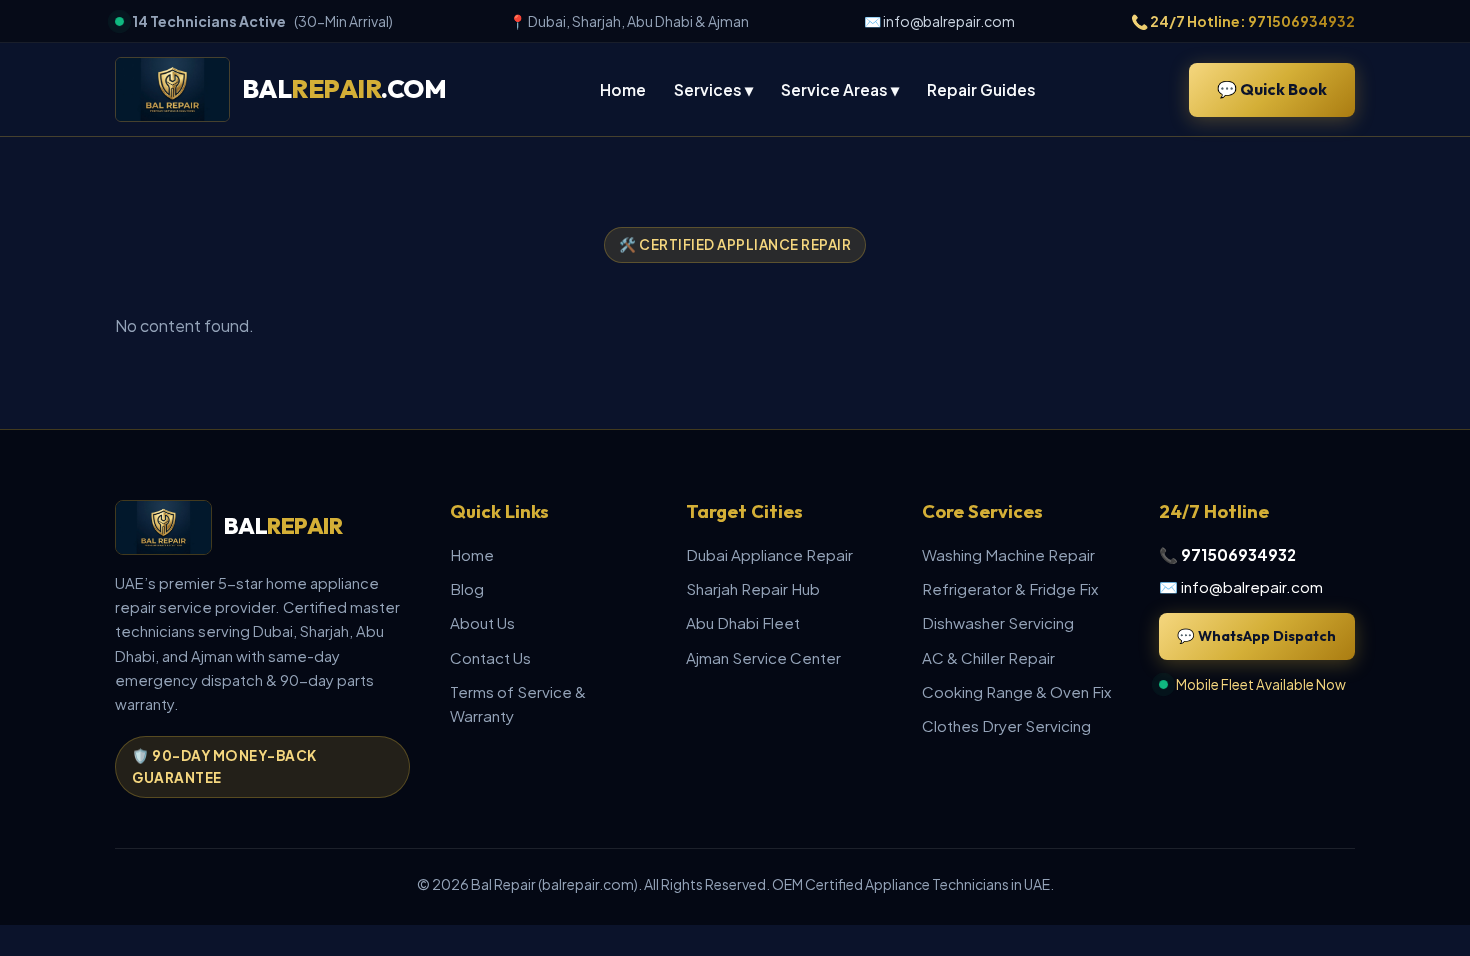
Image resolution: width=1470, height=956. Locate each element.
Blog (467, 588)
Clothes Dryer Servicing (1006, 725)
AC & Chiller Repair (988, 657)
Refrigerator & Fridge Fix (1010, 588)
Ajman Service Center (763, 657)
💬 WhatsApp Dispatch (1256, 636)
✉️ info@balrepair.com (939, 21)
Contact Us (490, 657)
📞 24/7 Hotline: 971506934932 (1243, 21)
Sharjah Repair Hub (753, 588)
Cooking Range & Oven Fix (1016, 691)
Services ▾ (713, 89)
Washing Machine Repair (1008, 554)
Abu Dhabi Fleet (743, 622)
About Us (482, 622)
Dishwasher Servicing (998, 622)
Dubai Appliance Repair (769, 554)
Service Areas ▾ (840, 89)
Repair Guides (981, 89)
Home (623, 89)
